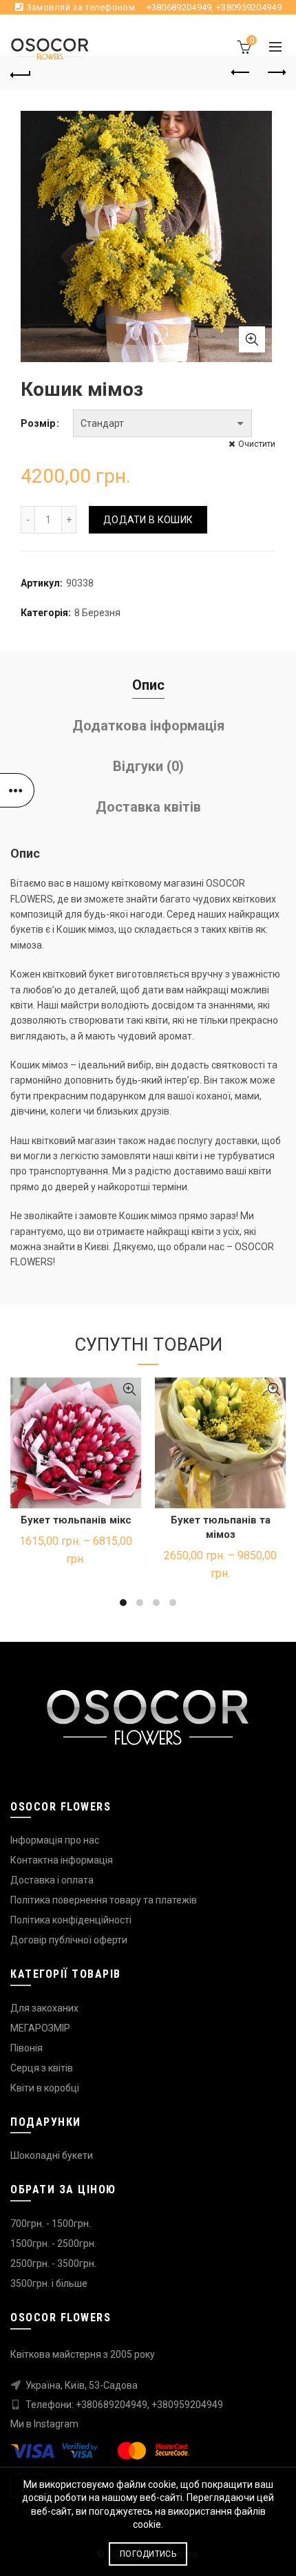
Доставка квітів (148, 807)
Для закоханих (44, 2008)
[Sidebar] (17, 790)
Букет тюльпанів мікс (76, 1520)
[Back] (21, 73)
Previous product (241, 73)
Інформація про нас (55, 1840)
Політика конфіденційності (71, 1920)
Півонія (27, 2048)
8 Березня (97, 613)
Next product (275, 73)
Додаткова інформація (148, 726)
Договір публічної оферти (69, 1940)
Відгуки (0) (148, 766)
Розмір (38, 423)
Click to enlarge (252, 339)
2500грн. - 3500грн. (53, 2263)
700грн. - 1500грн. (51, 2224)
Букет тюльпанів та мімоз (221, 1527)
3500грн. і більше (49, 2283)
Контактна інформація (62, 1860)
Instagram (56, 2424)
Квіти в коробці (45, 2088)
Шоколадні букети (52, 2155)
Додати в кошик (148, 520)
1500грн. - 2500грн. (53, 2244)
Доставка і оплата (52, 1880)
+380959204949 (249, 7)
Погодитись (148, 2554)
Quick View (129, 1390)
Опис (148, 685)
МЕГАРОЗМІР (40, 2028)
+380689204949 (179, 7)
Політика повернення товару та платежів (104, 1900)
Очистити (257, 444)
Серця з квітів (42, 2068)
